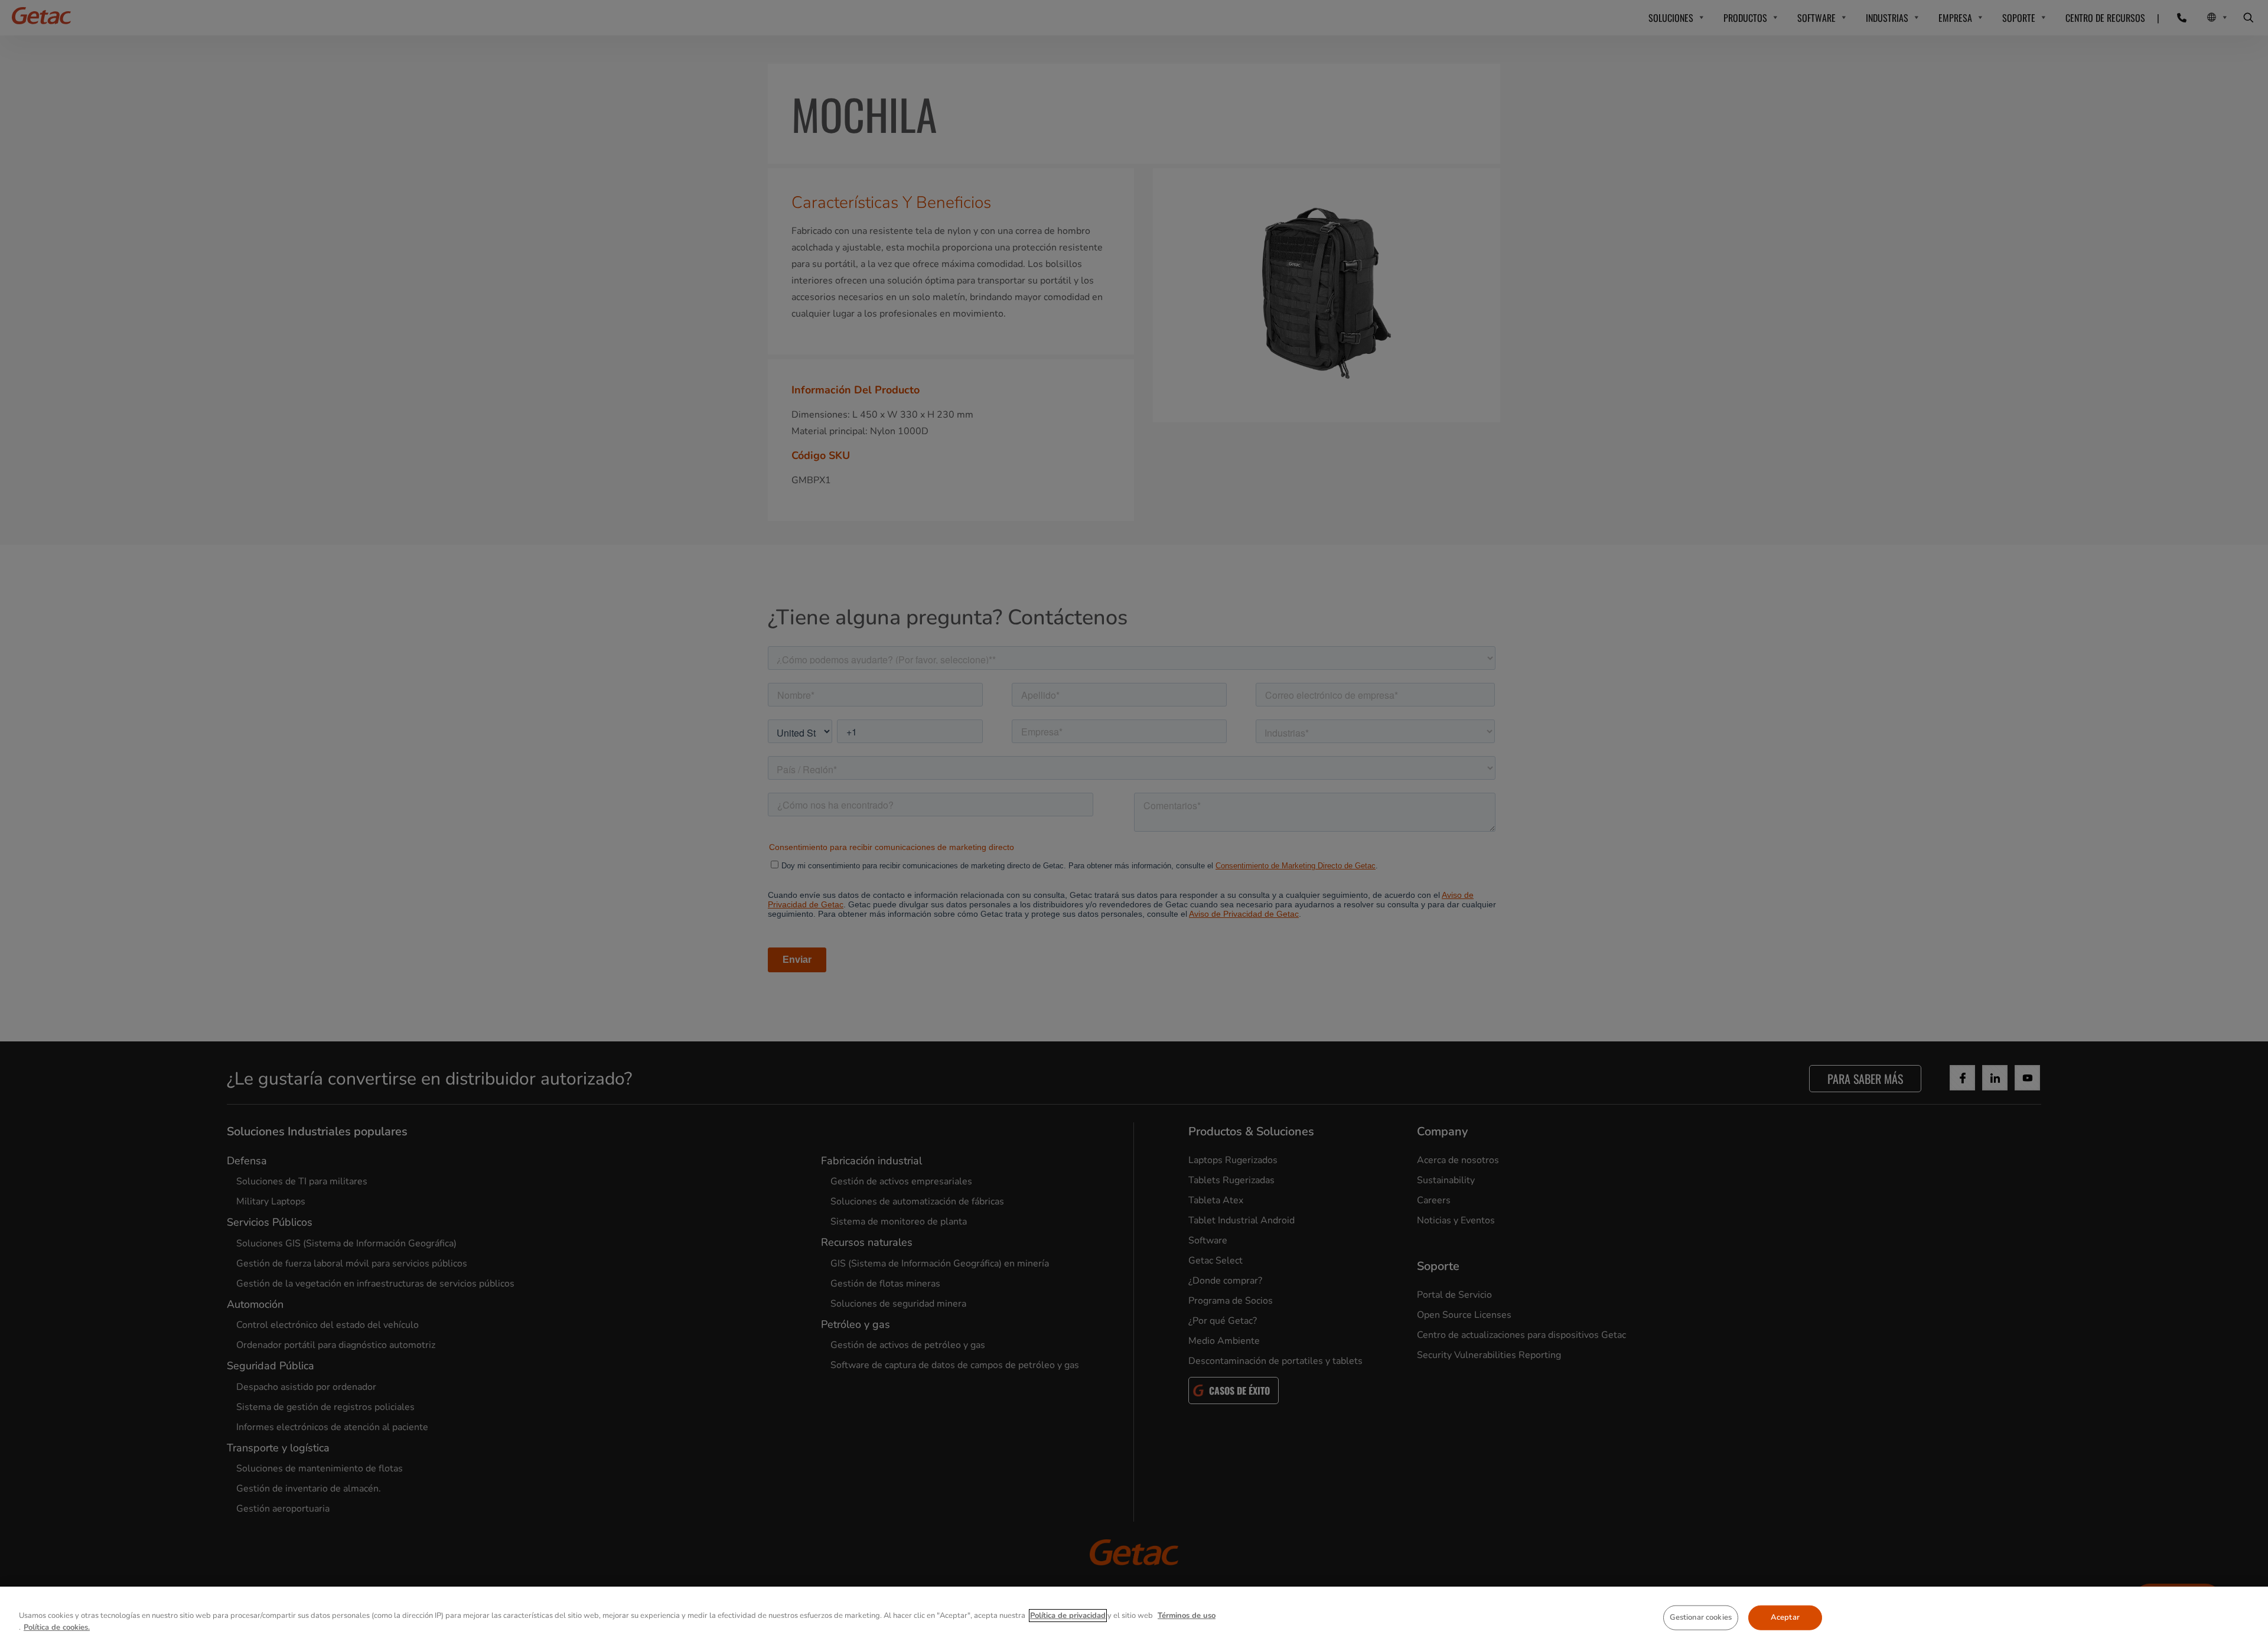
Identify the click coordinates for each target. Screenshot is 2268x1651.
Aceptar (1785, 1617)
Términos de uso (1187, 1616)
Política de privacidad (1068, 1616)
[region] (1134, 1619)
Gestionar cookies (1701, 1617)
